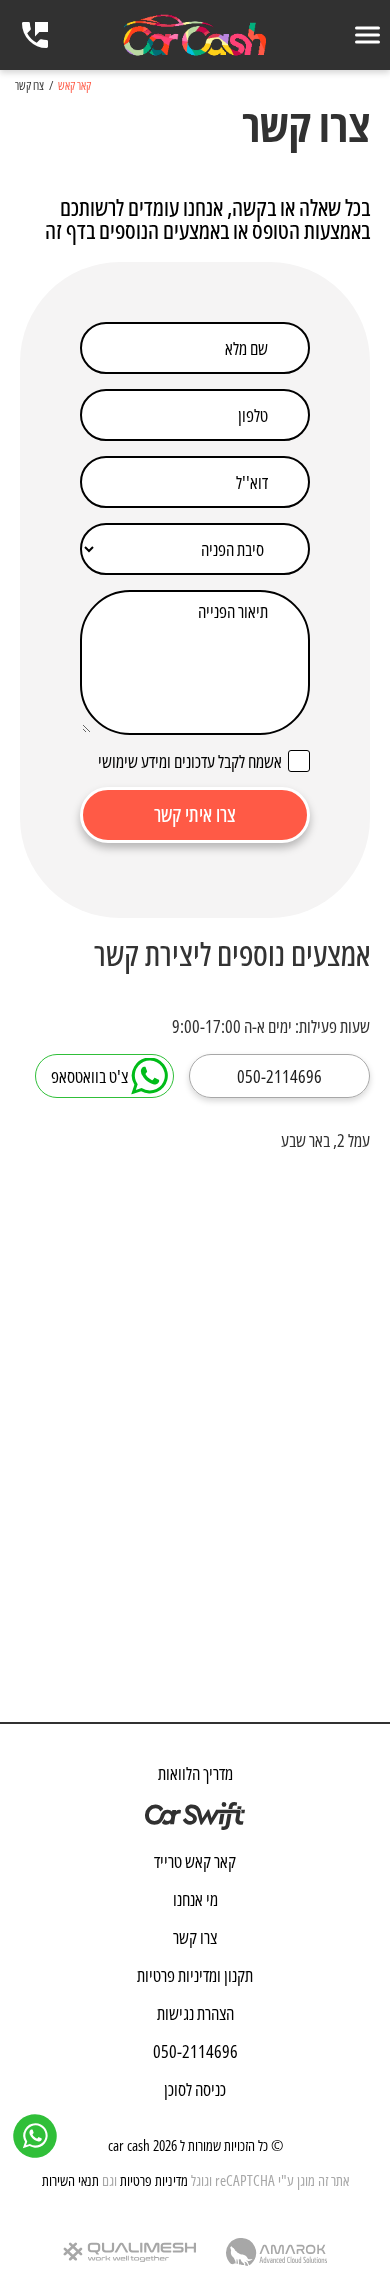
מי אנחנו (195, 1899)
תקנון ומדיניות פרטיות (195, 1975)
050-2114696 (195, 2051)
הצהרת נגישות (195, 2013)
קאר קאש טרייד (195, 1861)
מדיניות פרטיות (154, 2180)
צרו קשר (195, 1937)
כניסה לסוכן (195, 2089)
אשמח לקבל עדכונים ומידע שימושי (190, 760)
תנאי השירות (70, 2180)
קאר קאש (74, 86)
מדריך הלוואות (195, 1773)
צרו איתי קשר (195, 814)
